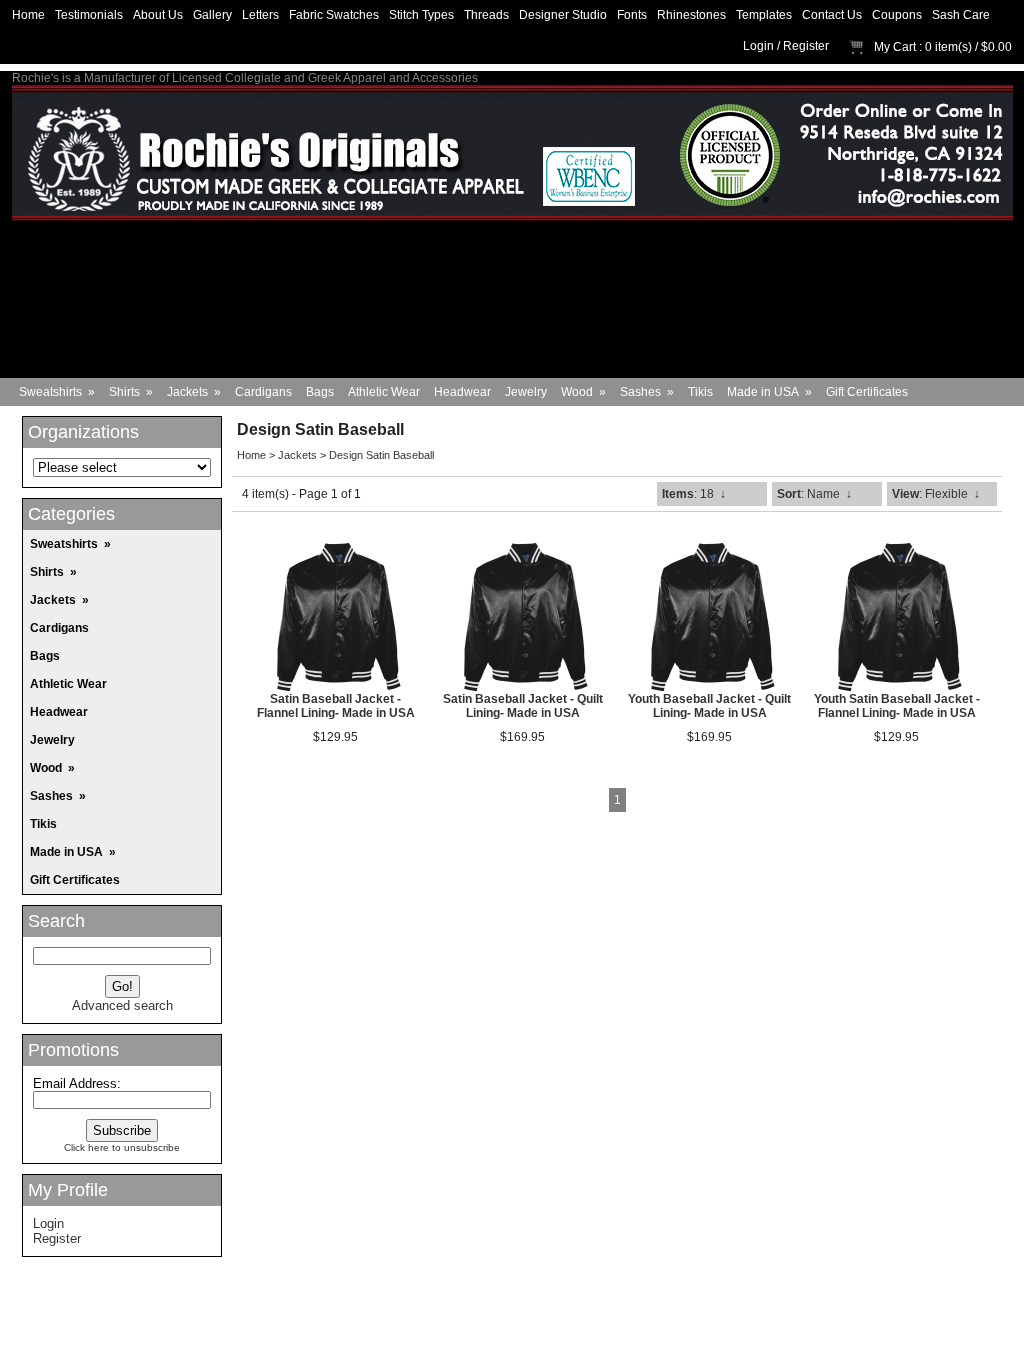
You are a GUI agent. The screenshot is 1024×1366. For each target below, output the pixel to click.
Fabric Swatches (334, 15)
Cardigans (263, 392)
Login (758, 46)
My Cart (895, 47)
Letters (260, 15)
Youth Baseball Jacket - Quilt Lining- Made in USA (709, 706)
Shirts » (131, 392)
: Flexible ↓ (936, 494)
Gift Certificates (867, 392)
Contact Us (832, 15)
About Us (158, 15)
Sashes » (647, 392)
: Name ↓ (814, 494)
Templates (764, 15)
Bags (320, 392)
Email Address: (77, 1083)
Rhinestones (691, 15)
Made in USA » (769, 392)
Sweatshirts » (57, 392)
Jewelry (526, 392)
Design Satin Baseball (381, 455)
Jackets (297, 455)
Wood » (583, 392)
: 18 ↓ (694, 494)
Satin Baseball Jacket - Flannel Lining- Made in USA (336, 706)
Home (28, 15)
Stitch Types (421, 15)
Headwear (462, 392)
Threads (486, 15)
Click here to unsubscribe (122, 1147)
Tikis (700, 392)
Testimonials (89, 15)
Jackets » (194, 392)
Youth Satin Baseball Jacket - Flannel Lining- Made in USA (897, 706)
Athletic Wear (384, 392)
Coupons (897, 15)
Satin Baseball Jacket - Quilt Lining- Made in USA (523, 706)
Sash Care (961, 15)
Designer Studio (563, 15)
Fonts (632, 15)
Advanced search (122, 1005)
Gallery (212, 15)
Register (806, 46)
